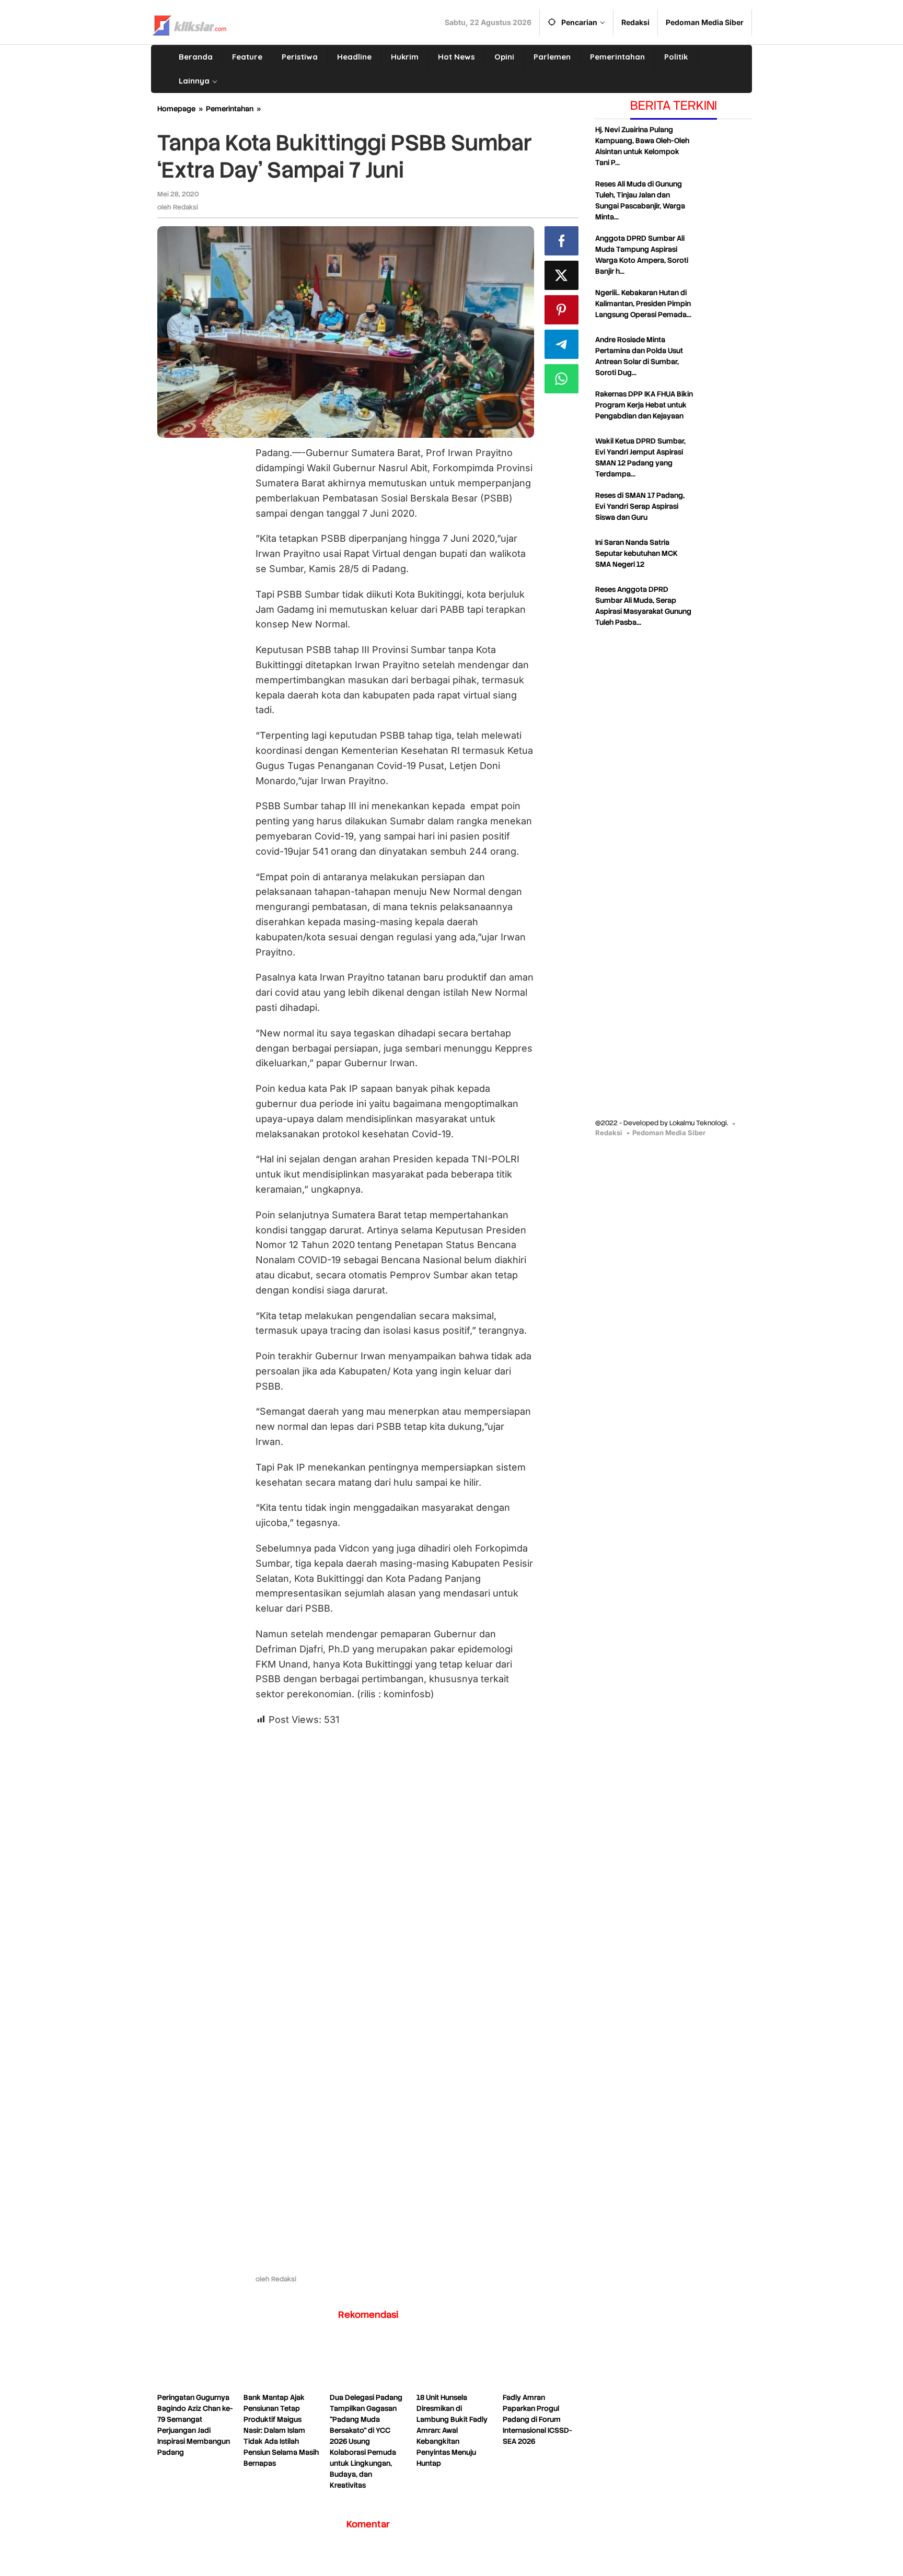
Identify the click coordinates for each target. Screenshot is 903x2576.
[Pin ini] (562, 310)
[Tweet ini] (562, 275)
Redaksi (609, 1133)
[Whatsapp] (562, 379)
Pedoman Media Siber (669, 1133)
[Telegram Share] (562, 344)
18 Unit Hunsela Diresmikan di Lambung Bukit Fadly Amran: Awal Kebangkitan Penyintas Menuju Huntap (452, 2430)
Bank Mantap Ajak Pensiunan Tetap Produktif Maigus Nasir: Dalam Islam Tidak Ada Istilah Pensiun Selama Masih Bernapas (281, 2430)
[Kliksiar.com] (189, 24)
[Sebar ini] (562, 241)
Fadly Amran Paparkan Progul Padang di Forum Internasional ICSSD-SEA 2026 (537, 2419)
